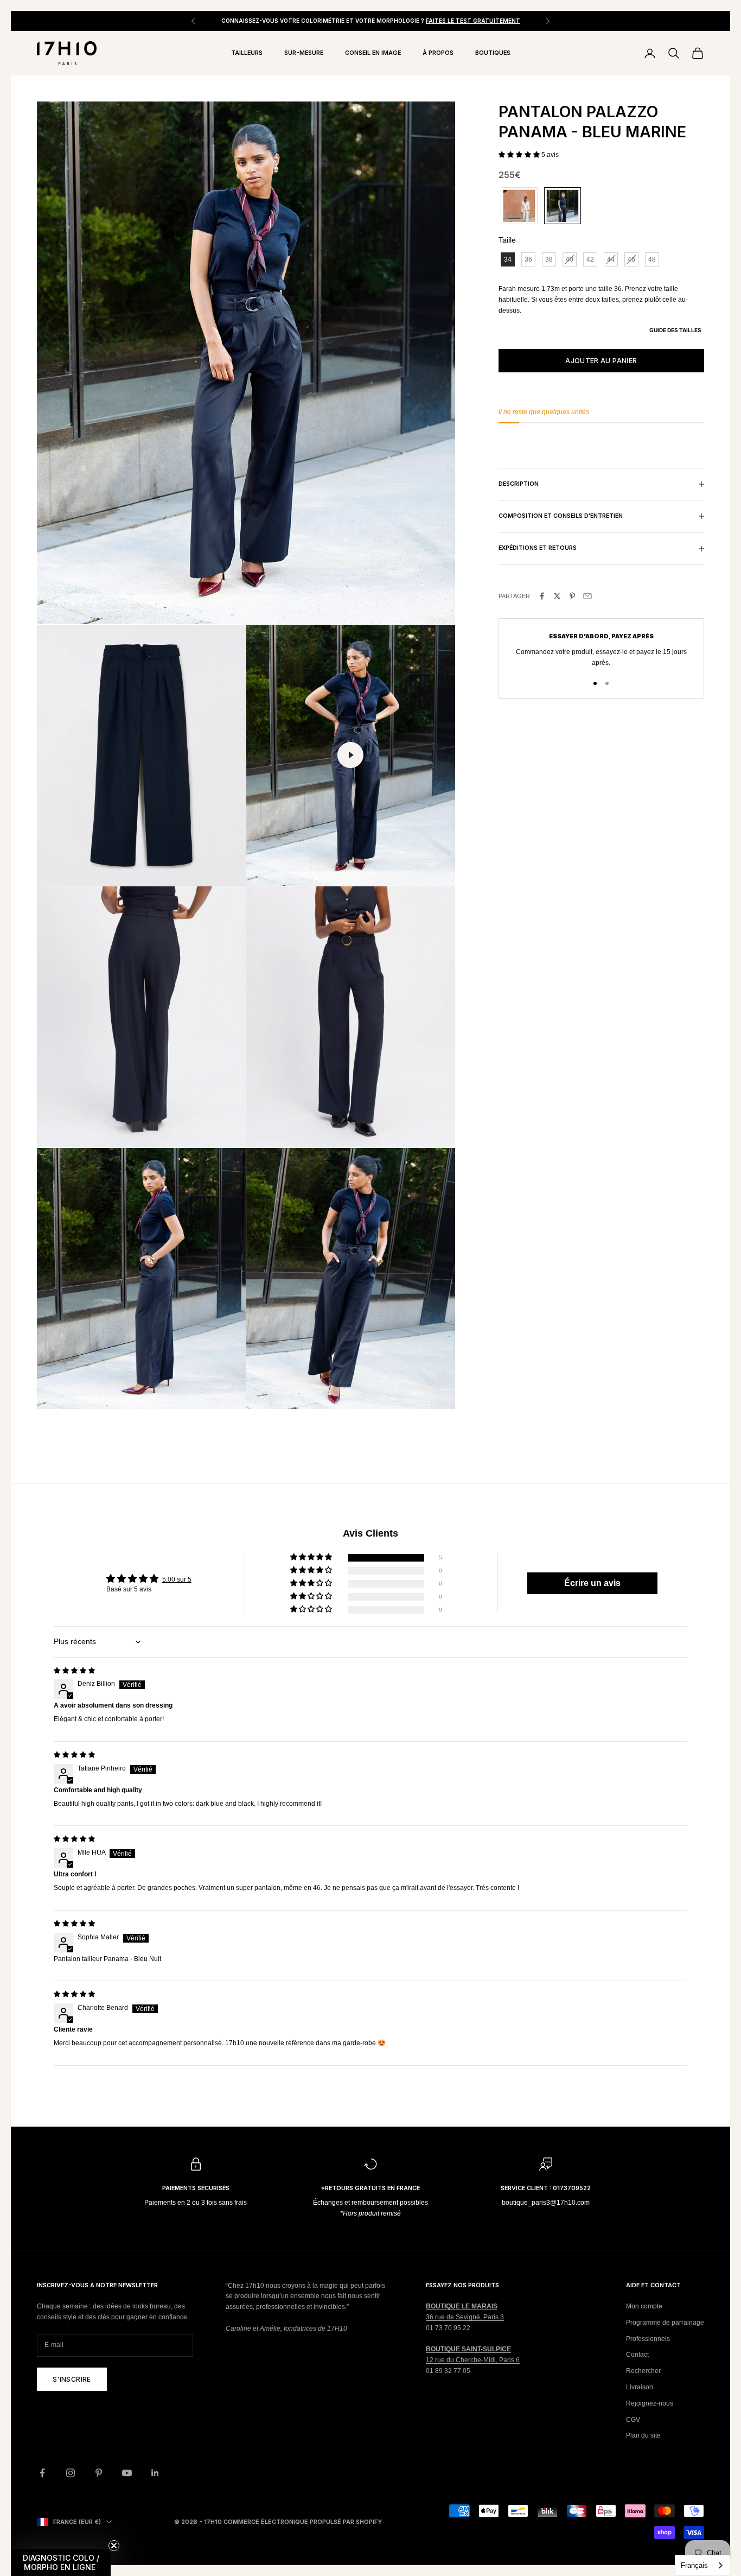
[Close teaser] (114, 2546)
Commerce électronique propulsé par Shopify (303, 2522)
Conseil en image (373, 53)
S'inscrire (72, 2379)
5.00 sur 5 (177, 1579)
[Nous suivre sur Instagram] (71, 2473)
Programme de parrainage (665, 2323)
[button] (520, 155)
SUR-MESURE (304, 53)
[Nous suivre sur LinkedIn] (155, 2473)
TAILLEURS (247, 53)
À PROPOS (438, 53)
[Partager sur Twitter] (557, 596)
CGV (633, 2420)
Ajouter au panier (601, 361)
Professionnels (648, 2339)
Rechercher (643, 2371)
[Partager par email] (587, 596)
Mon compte (644, 2306)
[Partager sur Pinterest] (572, 596)
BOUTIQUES (493, 53)
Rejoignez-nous (650, 2403)
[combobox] (702, 2565)
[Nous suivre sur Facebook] (42, 2473)
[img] (74, 1671)
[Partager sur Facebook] (542, 596)
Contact (637, 2355)
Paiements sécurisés (196, 2188)
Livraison (640, 2387)
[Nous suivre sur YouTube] (127, 2473)
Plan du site (643, 2435)
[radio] (518, 206)
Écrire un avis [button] (592, 1583)
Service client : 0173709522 (546, 2188)
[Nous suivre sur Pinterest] (99, 2473)
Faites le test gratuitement (473, 21)
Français (694, 2565)
